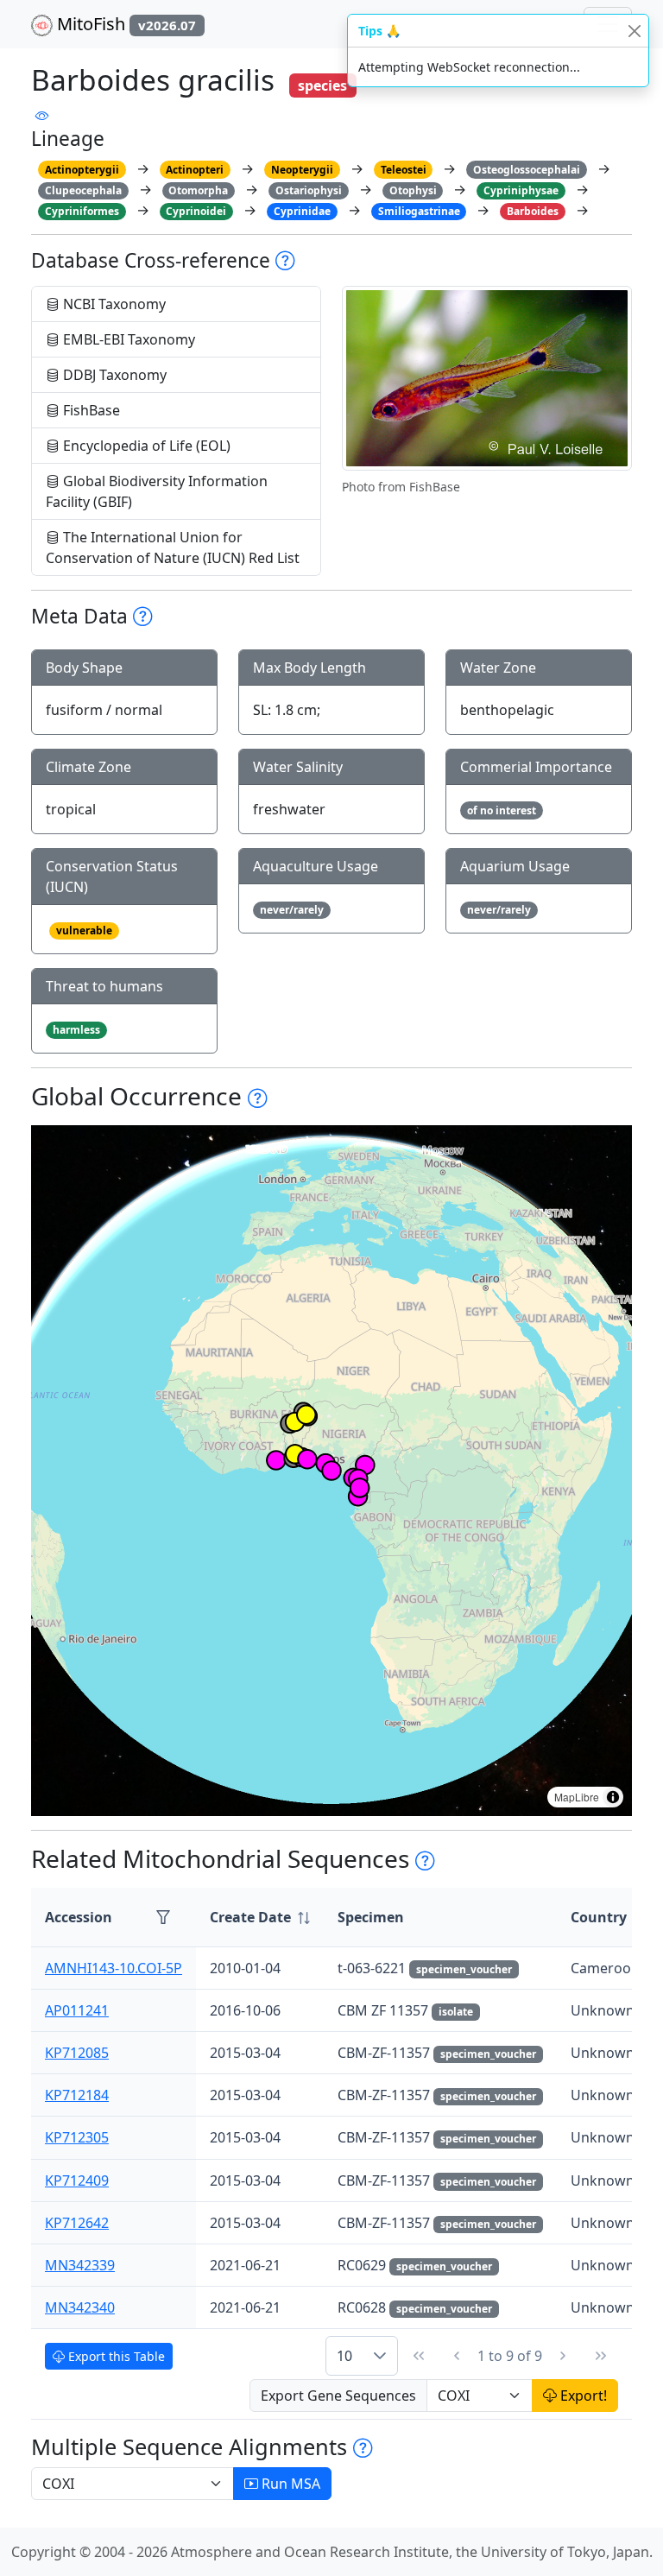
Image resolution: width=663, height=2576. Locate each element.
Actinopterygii (82, 170)
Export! (582, 2396)
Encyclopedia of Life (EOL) (145, 446)
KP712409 (77, 2180)
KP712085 (77, 2053)
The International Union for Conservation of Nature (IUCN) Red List (173, 547)
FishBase (90, 410)
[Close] (634, 31)
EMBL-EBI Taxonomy (127, 339)
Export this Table (115, 2356)
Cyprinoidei (196, 211)
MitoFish (124, 24)
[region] (331, 1471)
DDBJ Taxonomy (113, 375)
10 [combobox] (344, 2356)
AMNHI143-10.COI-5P (114, 1968)
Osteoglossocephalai (527, 170)
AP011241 (77, 2010)
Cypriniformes (82, 211)
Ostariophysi (309, 190)
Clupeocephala (83, 190)
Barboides (533, 211)
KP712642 (77, 2223)
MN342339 (80, 2265)
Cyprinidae (302, 211)
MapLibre (577, 1797)
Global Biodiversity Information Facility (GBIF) (157, 491)
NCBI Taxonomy (113, 304)
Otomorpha (198, 190)
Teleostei (404, 170)
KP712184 (77, 2095)
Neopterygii (302, 170)
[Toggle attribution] (613, 1797)
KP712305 (77, 2137)
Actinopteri (195, 170)
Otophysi (413, 190)
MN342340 (80, 2307)
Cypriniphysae (521, 190)
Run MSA (289, 2484)
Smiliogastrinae (419, 211)
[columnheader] (260, 1918)
